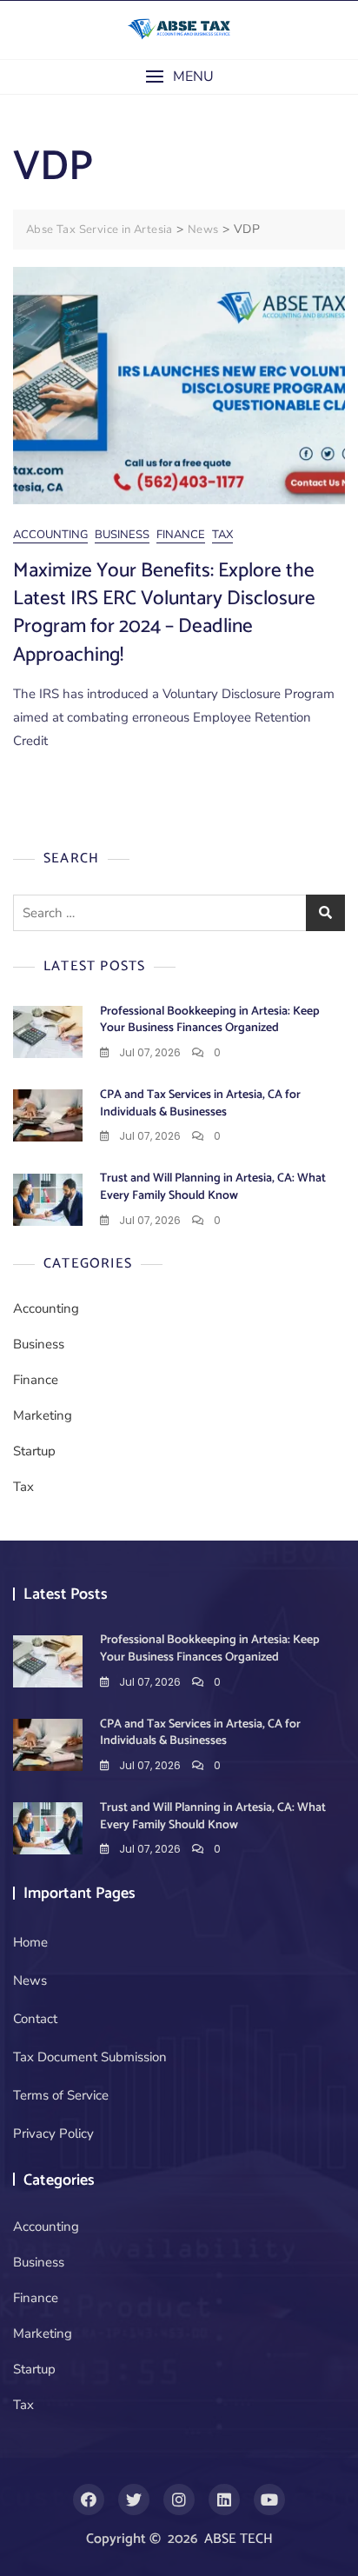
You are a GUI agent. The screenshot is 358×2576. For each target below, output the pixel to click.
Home (30, 1942)
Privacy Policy (53, 2133)
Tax (222, 535)
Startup (34, 1451)
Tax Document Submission (90, 2057)
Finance (181, 535)
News (30, 1980)
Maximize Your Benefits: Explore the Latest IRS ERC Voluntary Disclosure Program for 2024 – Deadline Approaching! (164, 613)
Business (122, 535)
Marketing (43, 1415)
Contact (35, 2019)
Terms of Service (61, 2095)
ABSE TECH (239, 2539)
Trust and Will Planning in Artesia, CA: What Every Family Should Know (213, 1187)
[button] (179, 77)
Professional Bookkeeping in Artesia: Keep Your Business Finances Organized (210, 1020)
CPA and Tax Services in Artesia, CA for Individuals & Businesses (200, 1104)
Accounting (50, 535)
